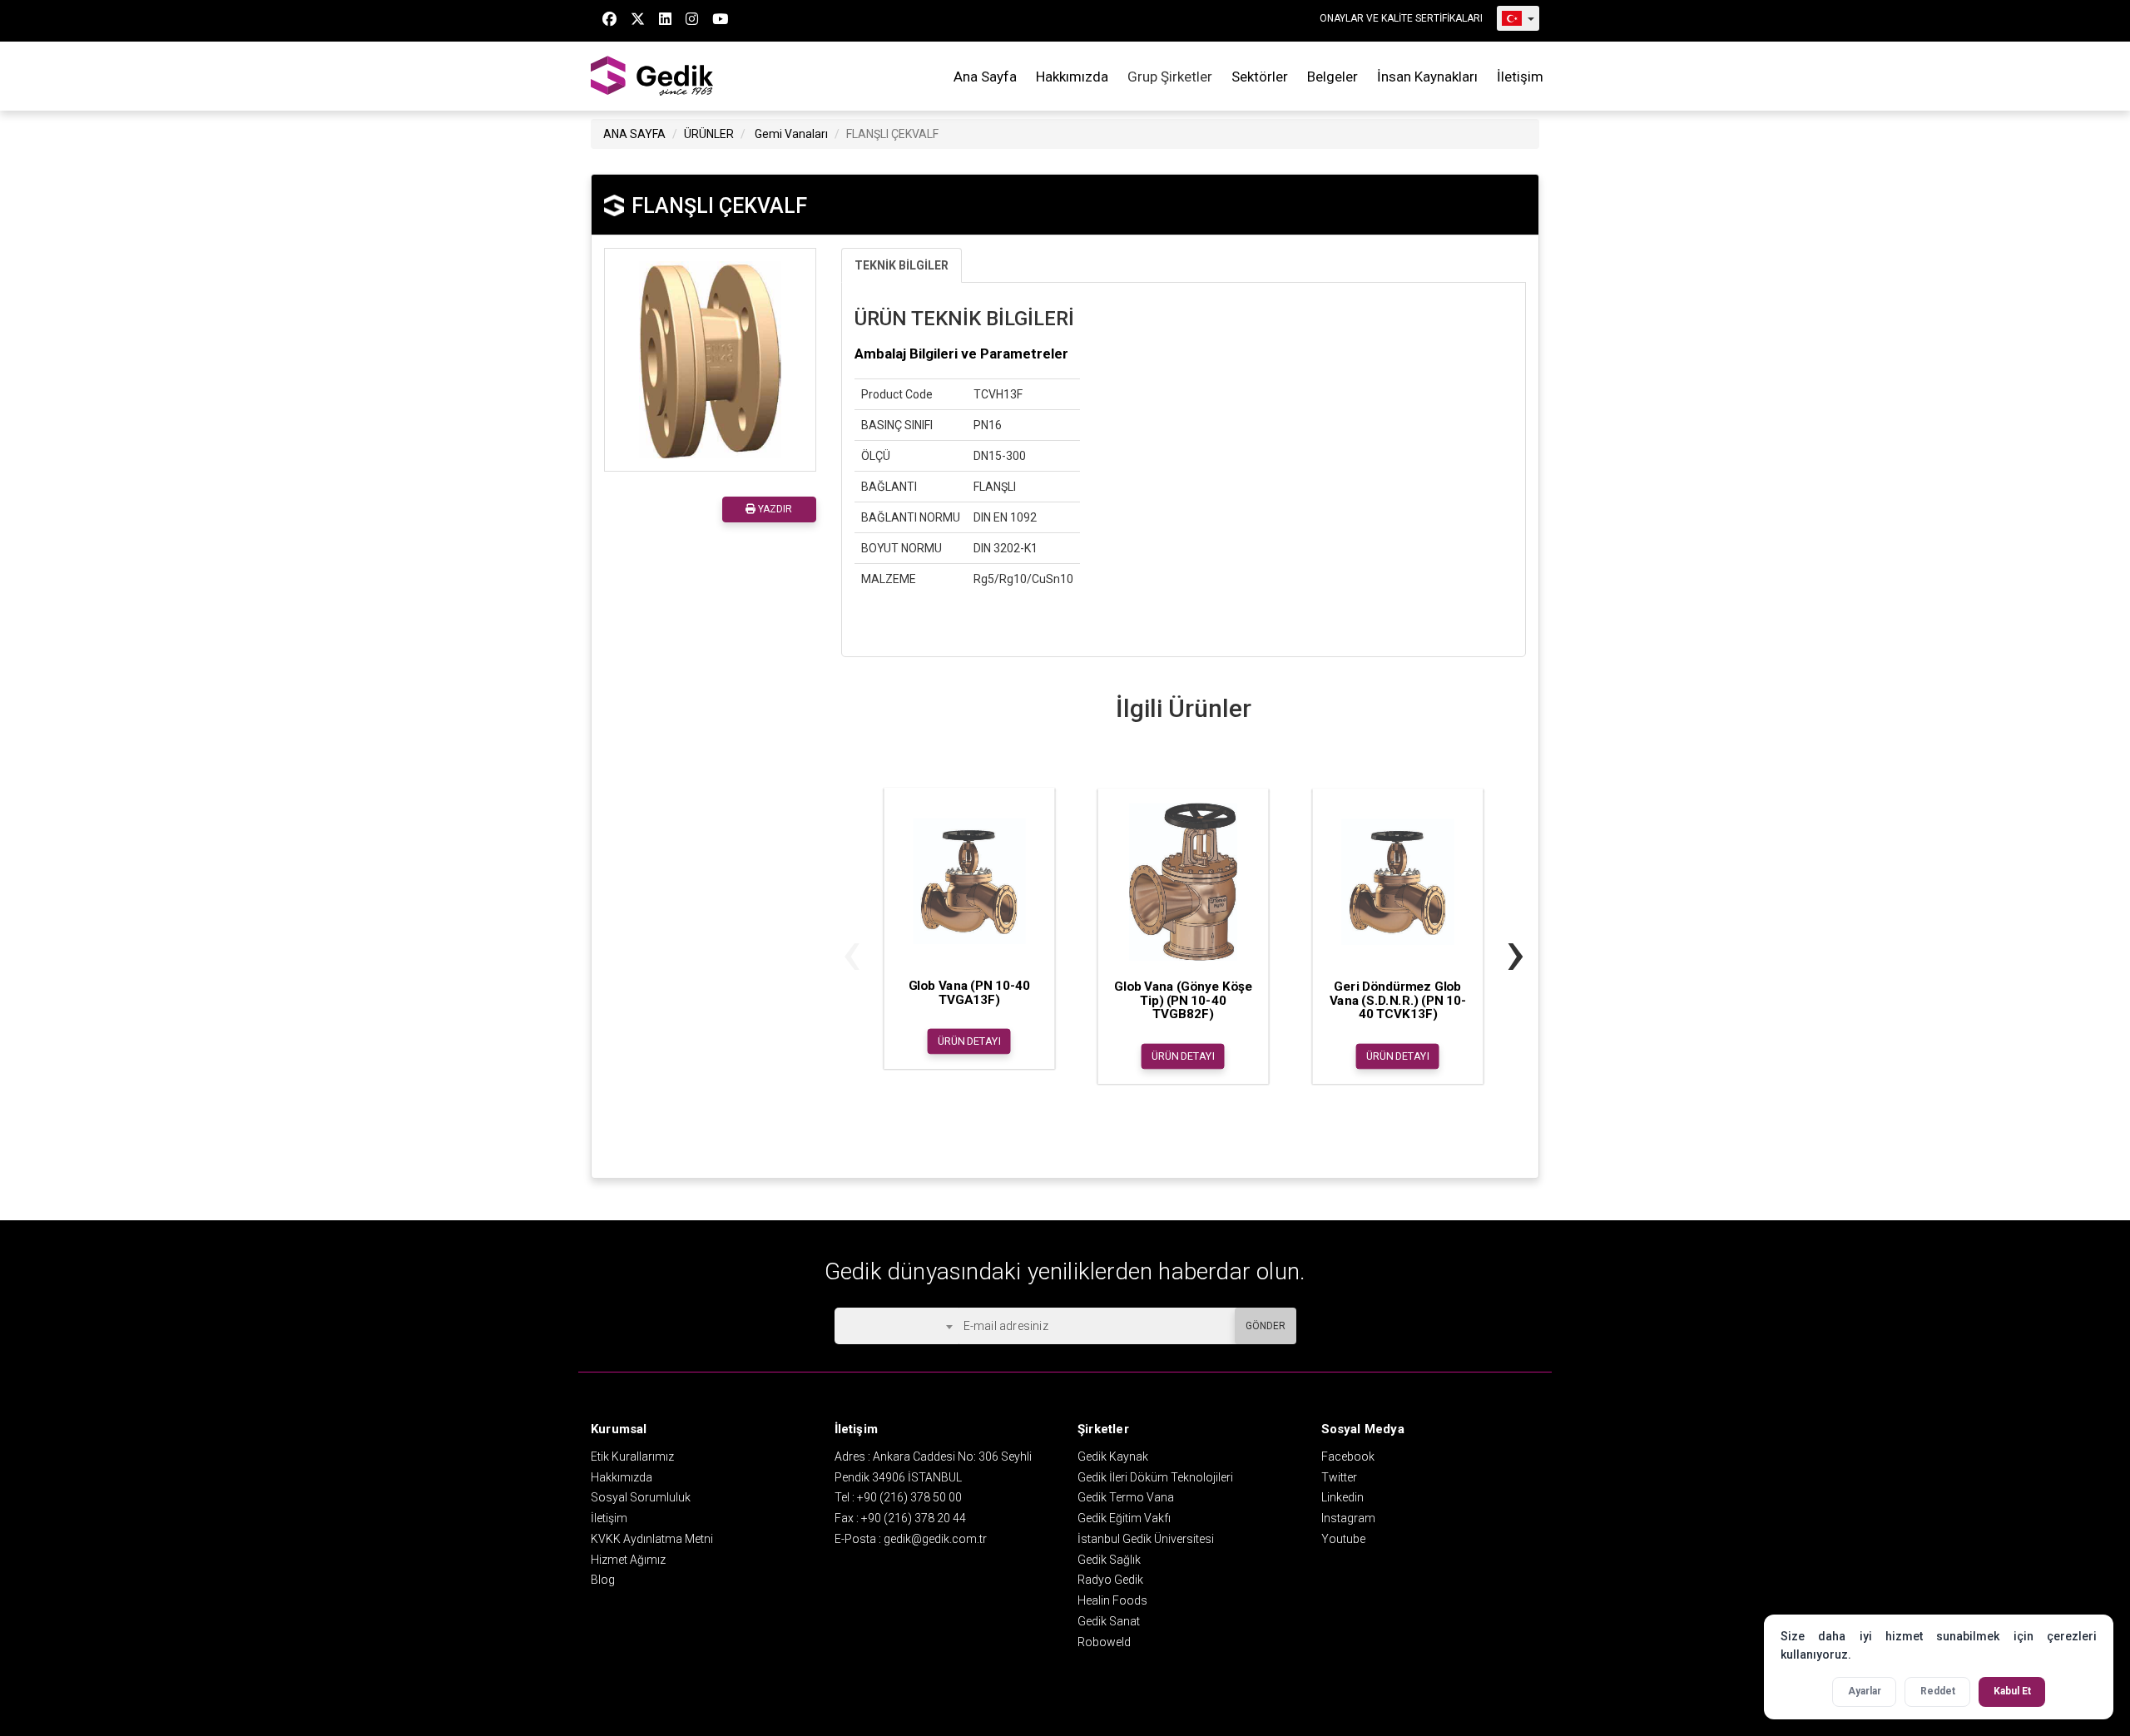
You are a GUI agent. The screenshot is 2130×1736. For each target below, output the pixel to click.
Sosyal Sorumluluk (641, 1497)
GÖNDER (1266, 1326)
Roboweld (1104, 1642)
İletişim (1520, 77)
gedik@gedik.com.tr (935, 1539)
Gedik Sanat (1109, 1621)
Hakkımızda (1072, 77)
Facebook (1348, 1457)
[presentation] (852, 952)
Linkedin (1342, 1497)
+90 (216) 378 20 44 (914, 1518)
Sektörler (1260, 77)
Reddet (1938, 1691)
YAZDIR (774, 509)
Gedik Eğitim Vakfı (1124, 1518)
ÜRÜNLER (709, 134)
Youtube (1343, 1539)
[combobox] (897, 1326)
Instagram (1348, 1518)
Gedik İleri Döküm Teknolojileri (1155, 1477)
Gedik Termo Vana (1126, 1497)
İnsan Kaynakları (1427, 77)
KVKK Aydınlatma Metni (652, 1539)
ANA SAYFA (634, 134)
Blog (603, 1580)
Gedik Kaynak (1113, 1457)
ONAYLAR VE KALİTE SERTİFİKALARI (1401, 18)
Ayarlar (1865, 1691)
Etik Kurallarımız (632, 1457)
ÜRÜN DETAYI (969, 1041)
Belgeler (1332, 77)
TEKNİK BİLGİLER (902, 265)
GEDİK (653, 76)
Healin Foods (1112, 1600)
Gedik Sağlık (1109, 1560)
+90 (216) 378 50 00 (909, 1497)
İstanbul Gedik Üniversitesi (1146, 1539)
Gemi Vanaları (791, 134)
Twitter (1339, 1477)
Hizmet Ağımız (628, 1560)
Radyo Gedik (1110, 1580)
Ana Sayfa (985, 77)
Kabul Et (2012, 1691)
